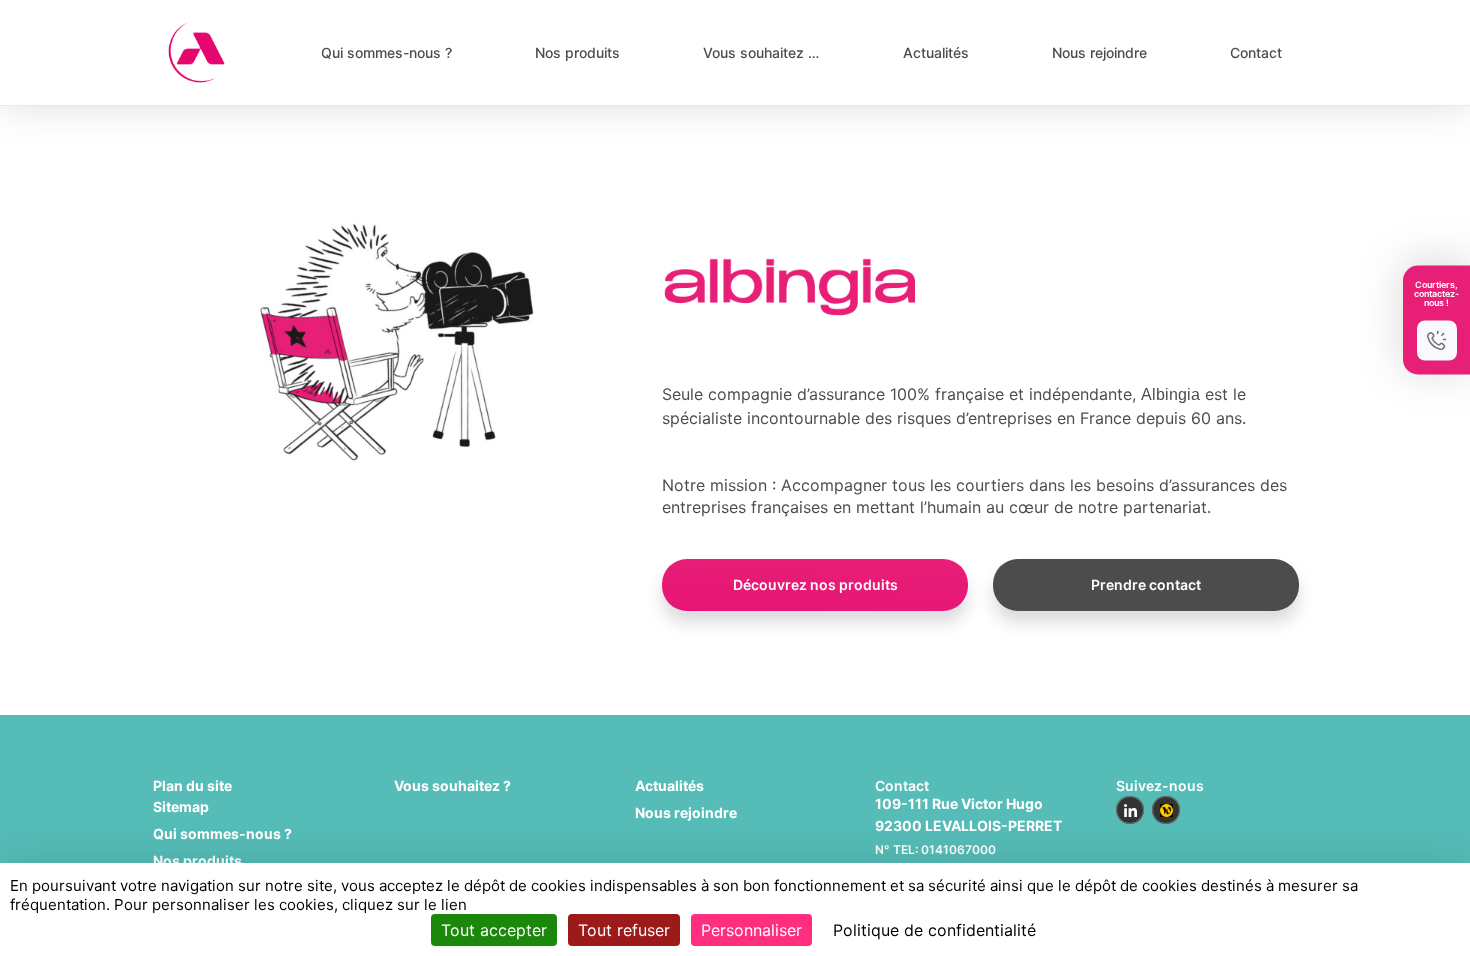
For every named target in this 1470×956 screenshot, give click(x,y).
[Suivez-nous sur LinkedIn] (1130, 810)
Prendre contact (1146, 584)
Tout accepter (494, 930)
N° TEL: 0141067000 (935, 849)
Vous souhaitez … (761, 52)
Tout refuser (624, 930)
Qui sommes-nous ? (386, 52)
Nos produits (577, 52)
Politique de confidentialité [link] (934, 930)
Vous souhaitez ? (452, 785)
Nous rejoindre (1099, 52)
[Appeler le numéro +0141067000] (1437, 341)
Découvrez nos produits (815, 584)
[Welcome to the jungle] (1166, 810)
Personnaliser (751, 930)
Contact (1256, 52)
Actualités (936, 52)
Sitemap (181, 806)
